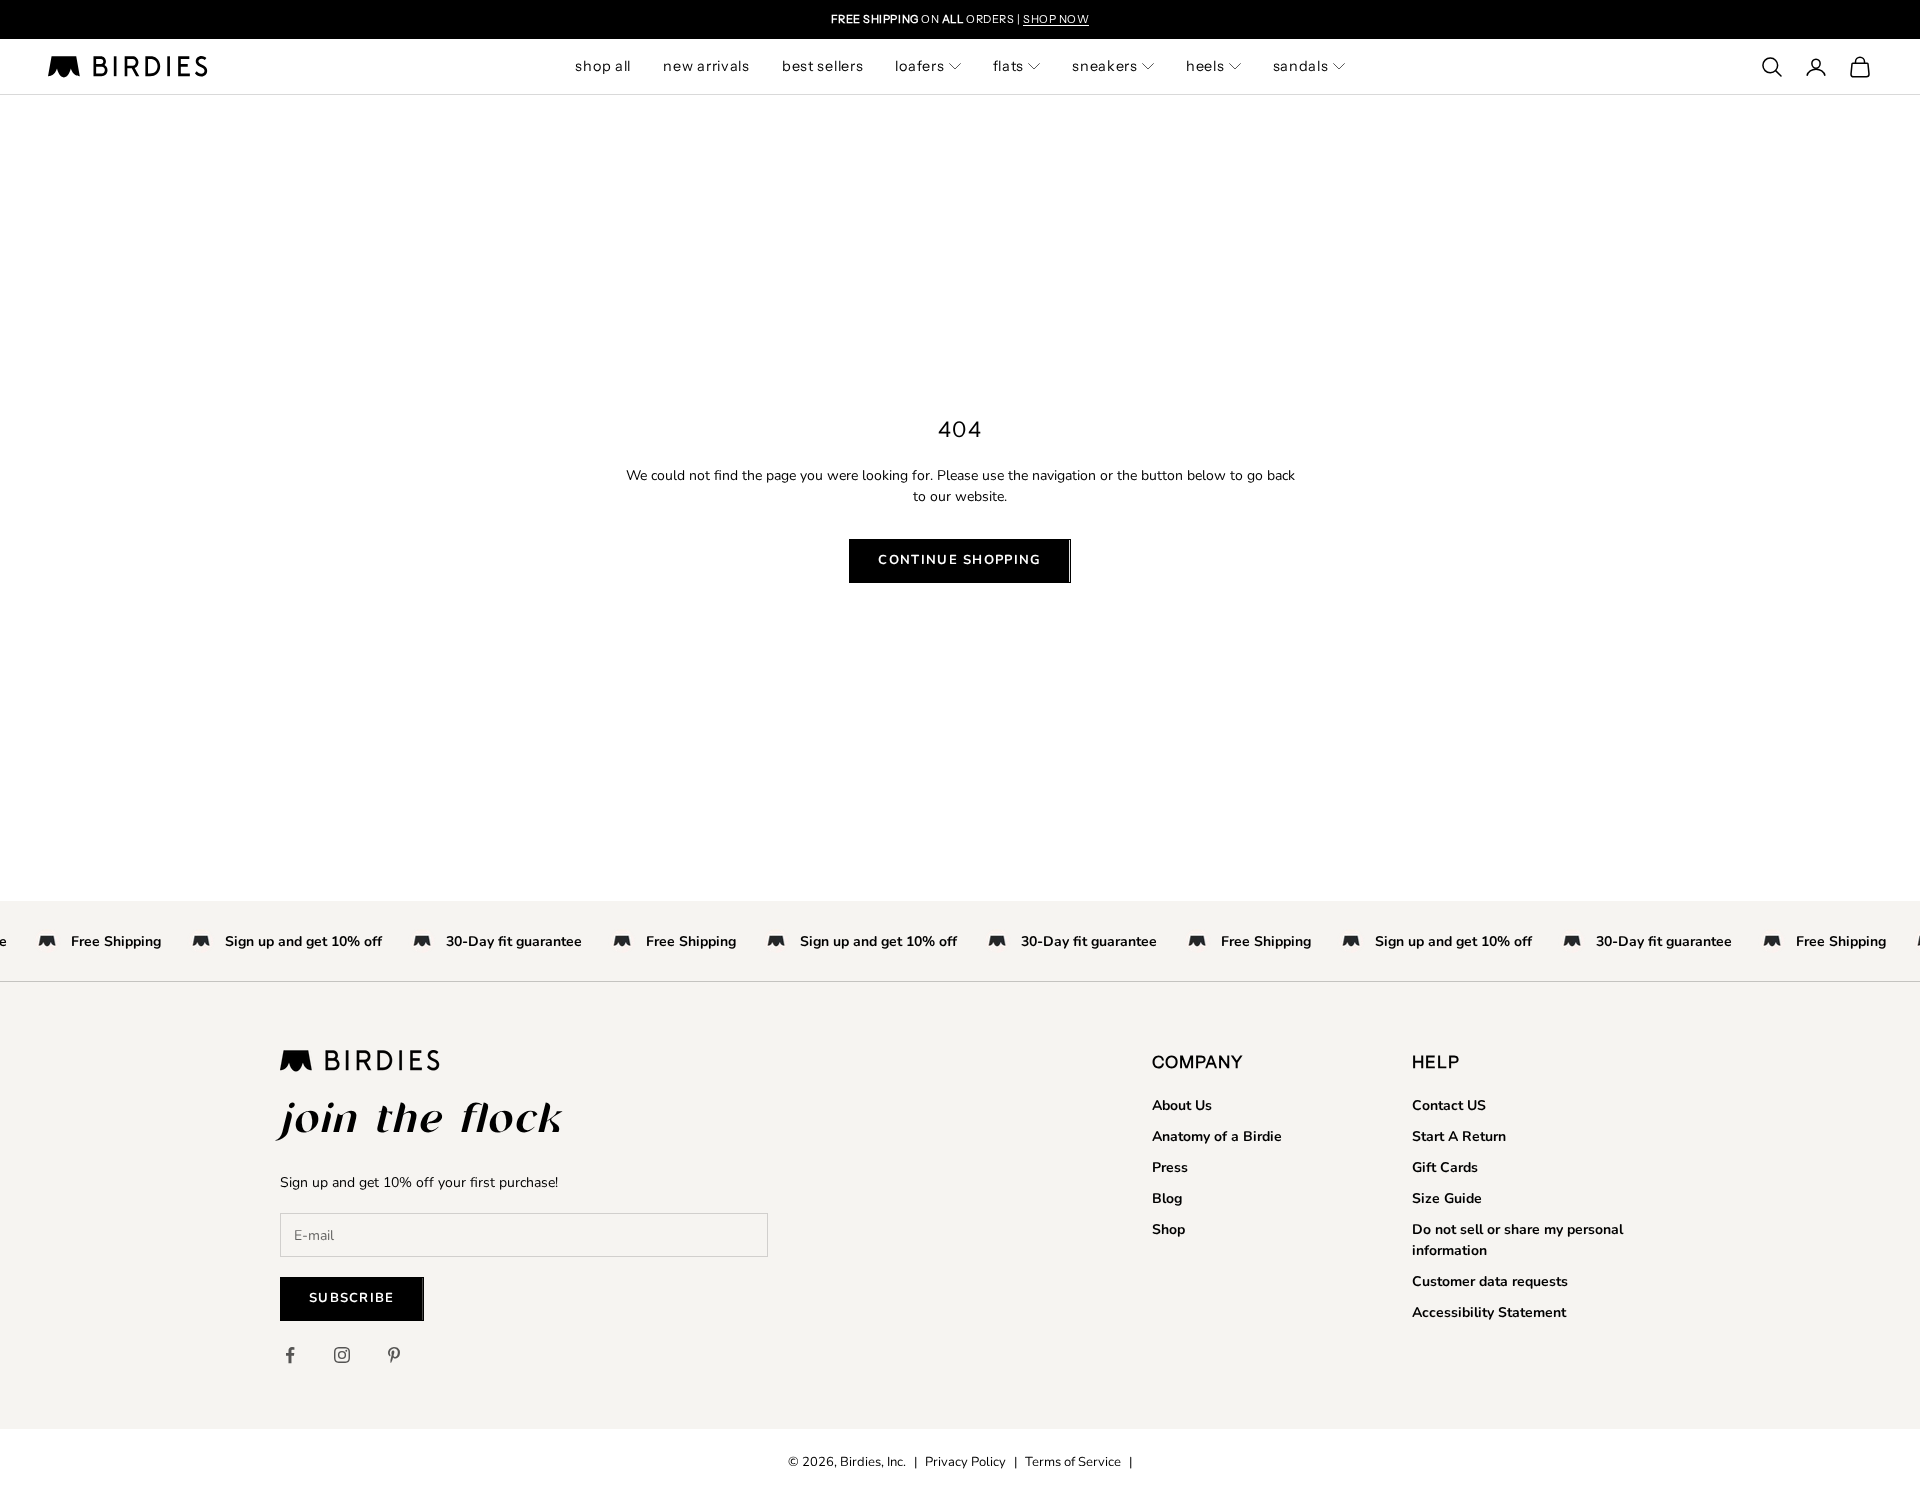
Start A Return (1459, 1136)
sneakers (1105, 66)
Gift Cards (1445, 1167)
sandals (1301, 66)
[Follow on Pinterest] (394, 1355)
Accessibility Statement (1489, 1312)
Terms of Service (1073, 1462)
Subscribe (352, 1298)
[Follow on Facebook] (290, 1355)
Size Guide (1447, 1198)
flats (1009, 66)
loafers (919, 66)
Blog (1167, 1198)
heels (1205, 66)
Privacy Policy (965, 1462)
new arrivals (706, 66)
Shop (1168, 1229)
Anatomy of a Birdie (1217, 1136)
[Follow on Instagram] (342, 1355)
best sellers (823, 66)
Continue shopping (959, 560)
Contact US (1449, 1105)
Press (1170, 1167)
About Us (1182, 1105)
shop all (603, 66)
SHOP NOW (1056, 19)
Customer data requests (1490, 1281)
